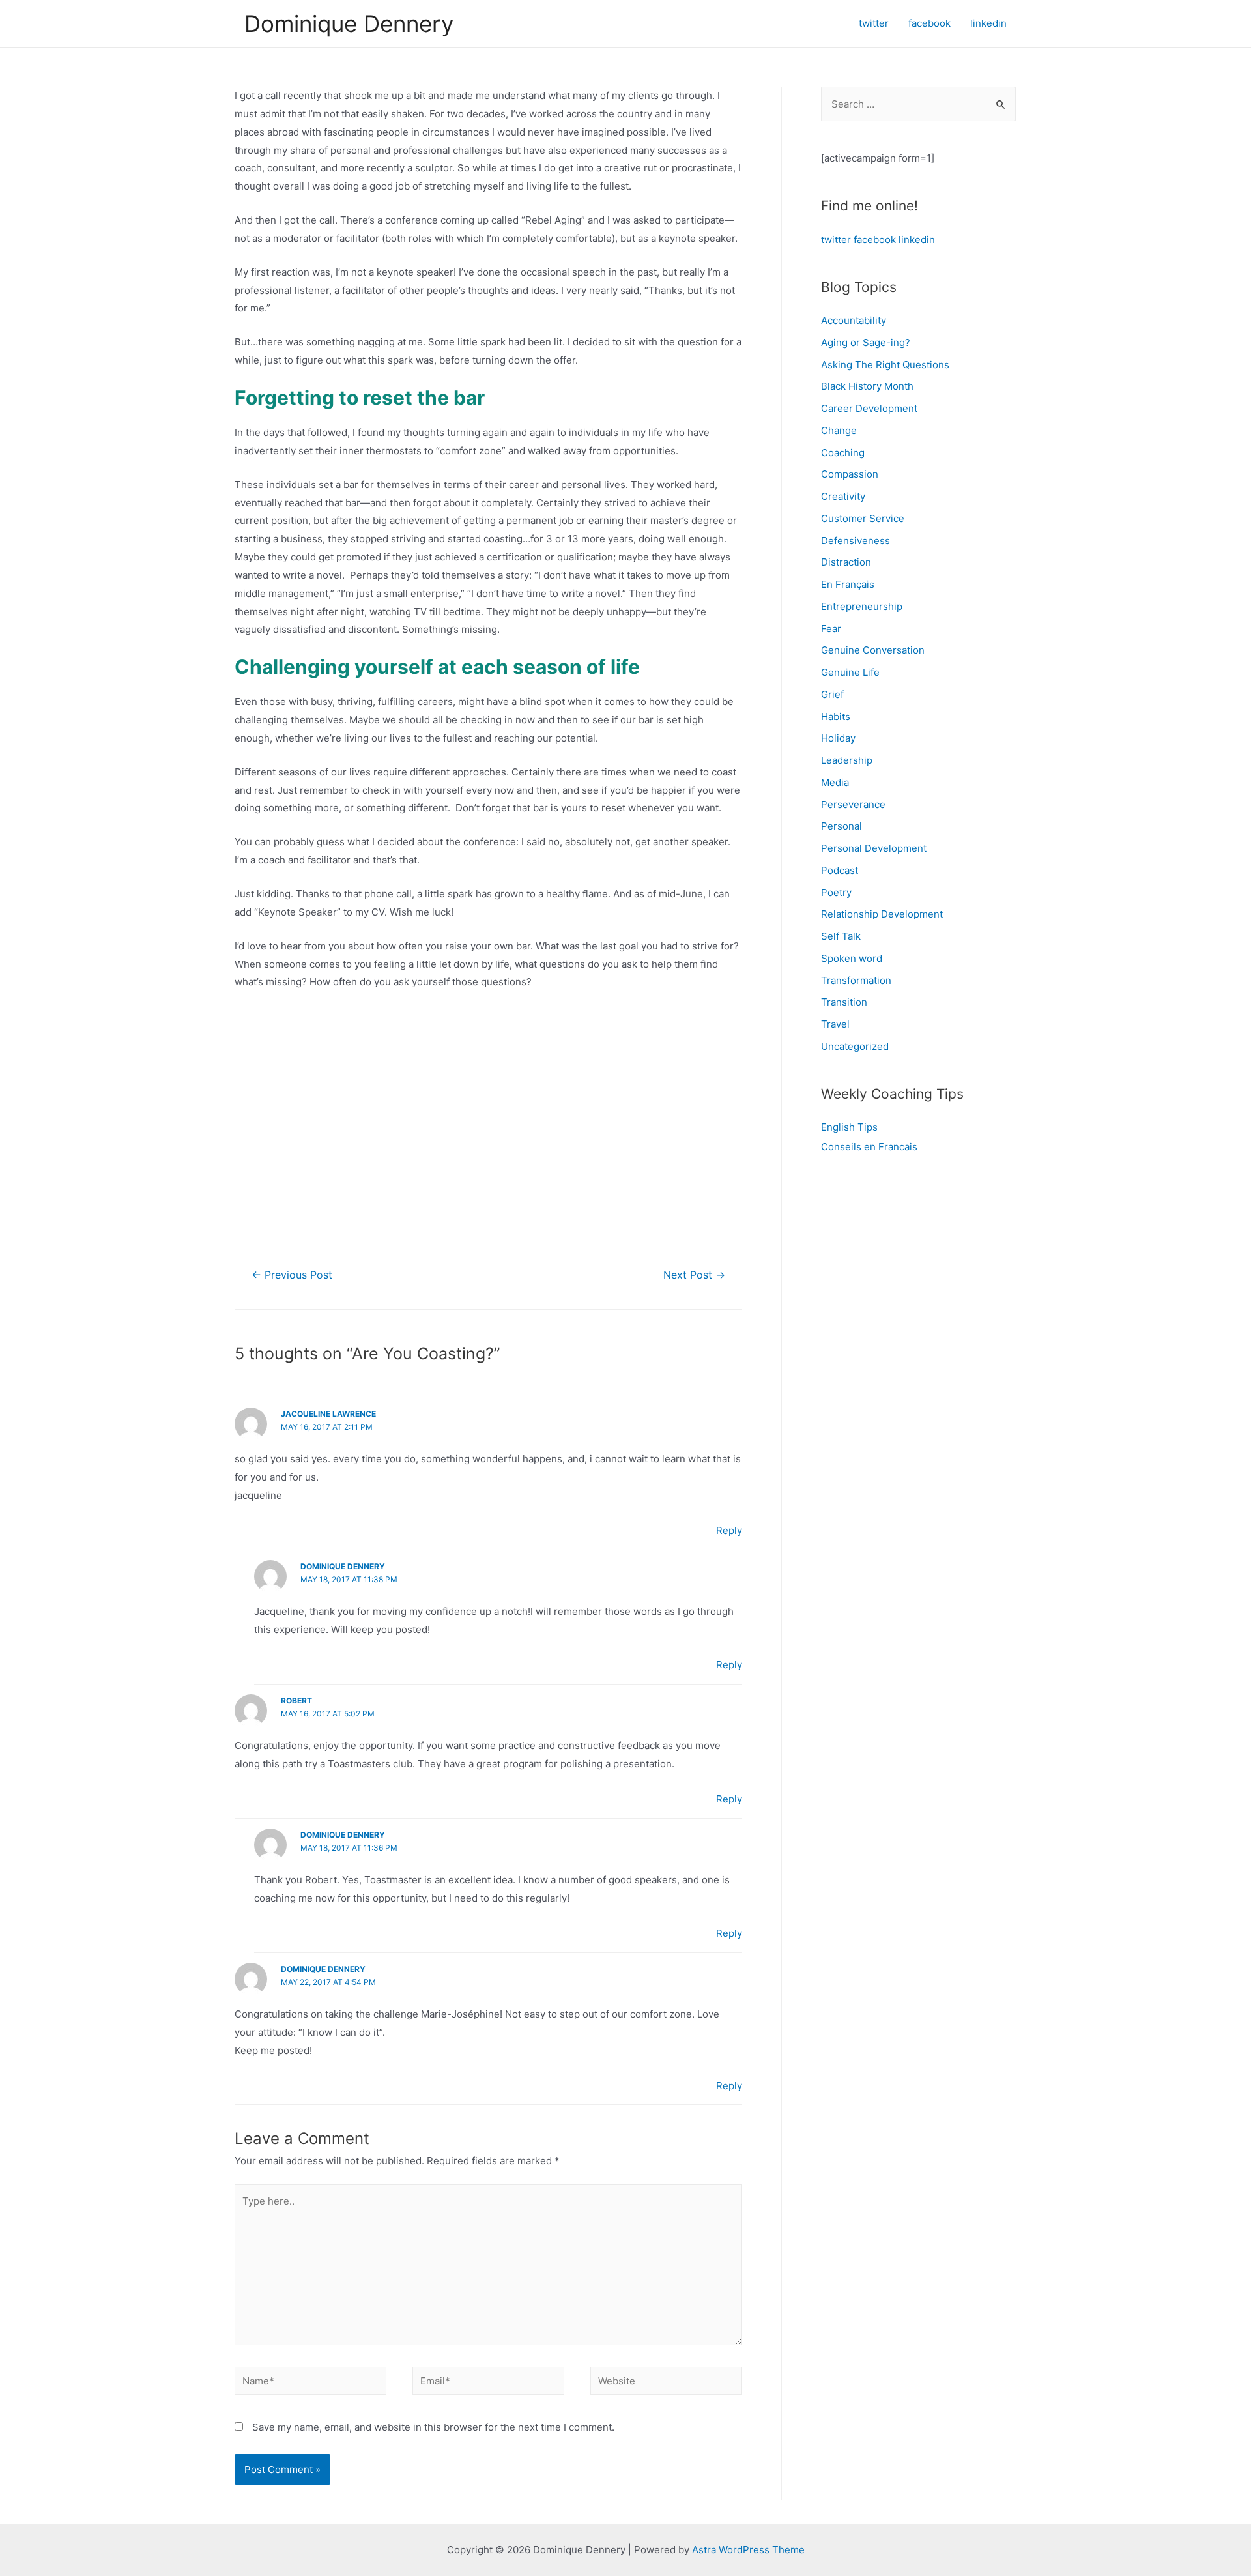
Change (839, 430)
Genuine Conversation (873, 650)
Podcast (840, 870)
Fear (831, 629)
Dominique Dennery (349, 23)
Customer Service (863, 518)
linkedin (917, 239)
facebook (875, 239)
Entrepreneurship (862, 606)
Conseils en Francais (869, 1147)
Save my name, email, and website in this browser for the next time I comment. (433, 2427)
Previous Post (292, 1275)
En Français (848, 584)
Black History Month (867, 386)
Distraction (846, 562)
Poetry (836, 892)
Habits (836, 716)
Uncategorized (855, 1046)
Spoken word (852, 958)
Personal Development (874, 848)
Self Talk (841, 936)
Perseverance (853, 804)
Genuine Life (850, 672)
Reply (729, 1530)
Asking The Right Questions (885, 365)
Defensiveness (856, 541)
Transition (844, 1002)
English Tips (849, 1127)
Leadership (847, 760)
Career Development (869, 408)
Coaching (843, 453)
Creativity (843, 496)
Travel (835, 1024)
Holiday (838, 738)
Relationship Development (882, 914)
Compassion (850, 474)
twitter (836, 239)
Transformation (856, 980)
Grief (832, 694)
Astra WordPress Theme (748, 2550)
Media (835, 782)
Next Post (694, 1275)
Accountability (854, 320)
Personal (841, 826)
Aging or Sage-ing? (866, 342)
